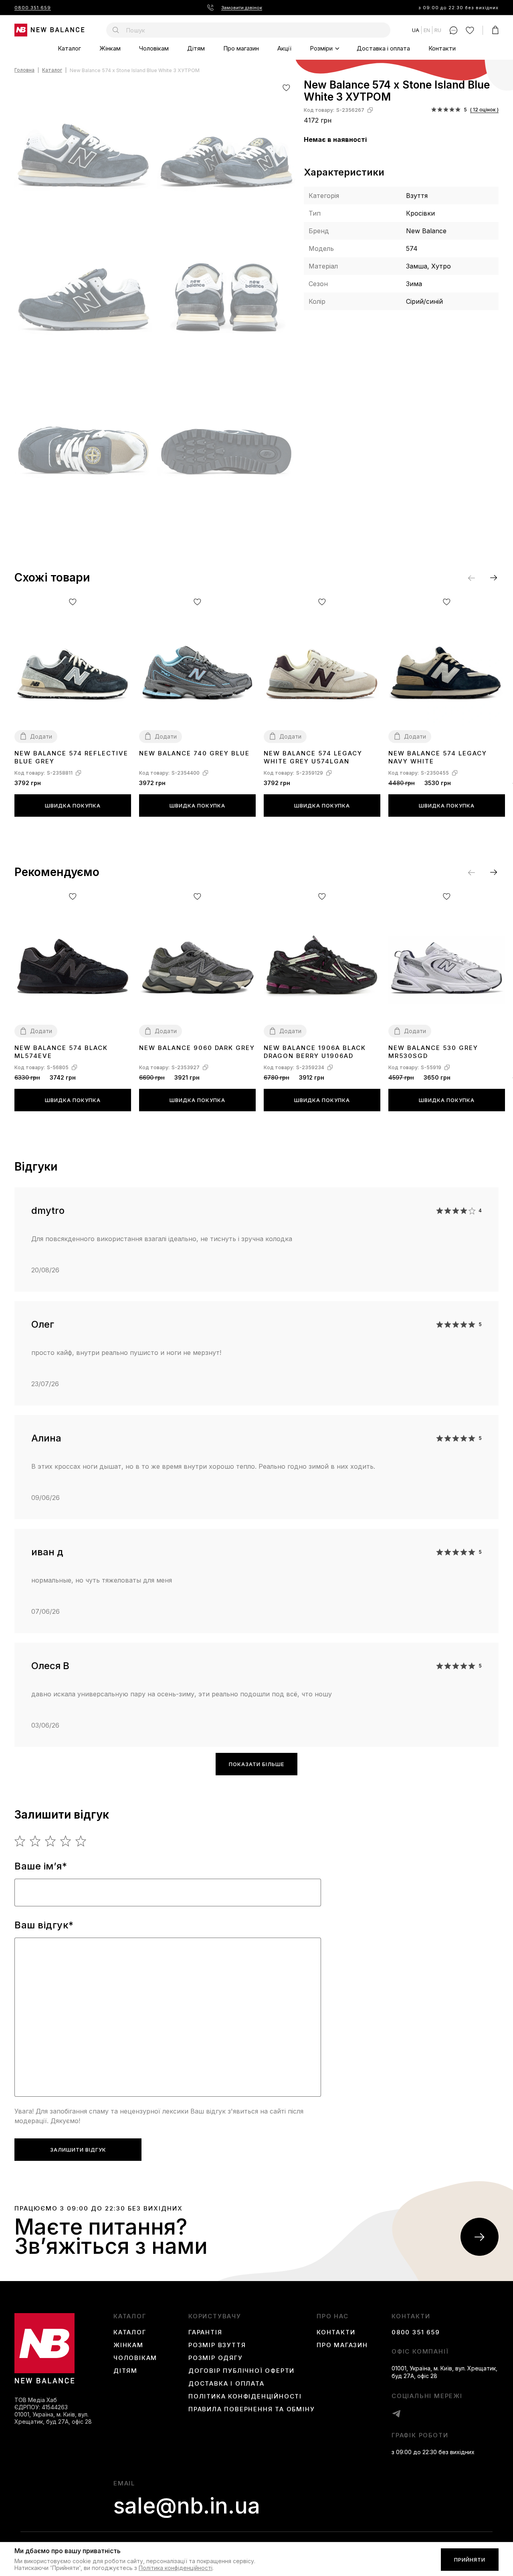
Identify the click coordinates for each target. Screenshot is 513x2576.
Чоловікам (154, 48)
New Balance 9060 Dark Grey (197, 1048)
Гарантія (205, 2332)
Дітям (196, 48)
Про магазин (241, 48)
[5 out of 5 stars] (81, 1841)
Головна (24, 70)
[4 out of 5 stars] (66, 1841)
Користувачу (215, 2316)
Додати (41, 736)
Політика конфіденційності (245, 2396)
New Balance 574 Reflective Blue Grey (71, 757)
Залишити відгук (78, 2150)
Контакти (442, 48)
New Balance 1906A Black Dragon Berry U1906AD (315, 1052)
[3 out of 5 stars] (51, 1841)
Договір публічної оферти (241, 2371)
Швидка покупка (73, 806)
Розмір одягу (216, 2358)
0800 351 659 (33, 8)
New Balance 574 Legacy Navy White (438, 757)
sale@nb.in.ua (187, 2506)
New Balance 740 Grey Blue (194, 753)
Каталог (69, 48)
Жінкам (110, 48)
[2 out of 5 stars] (35, 1841)
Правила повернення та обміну (251, 2409)
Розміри (321, 48)
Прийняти (470, 2560)
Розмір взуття (217, 2345)
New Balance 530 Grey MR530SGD (433, 1052)
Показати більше (256, 1764)
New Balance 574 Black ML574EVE (61, 1052)
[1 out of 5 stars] (20, 1841)
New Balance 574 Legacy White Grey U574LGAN (313, 757)
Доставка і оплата (383, 48)
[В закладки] (286, 88)
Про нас (333, 2316)
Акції (284, 48)
